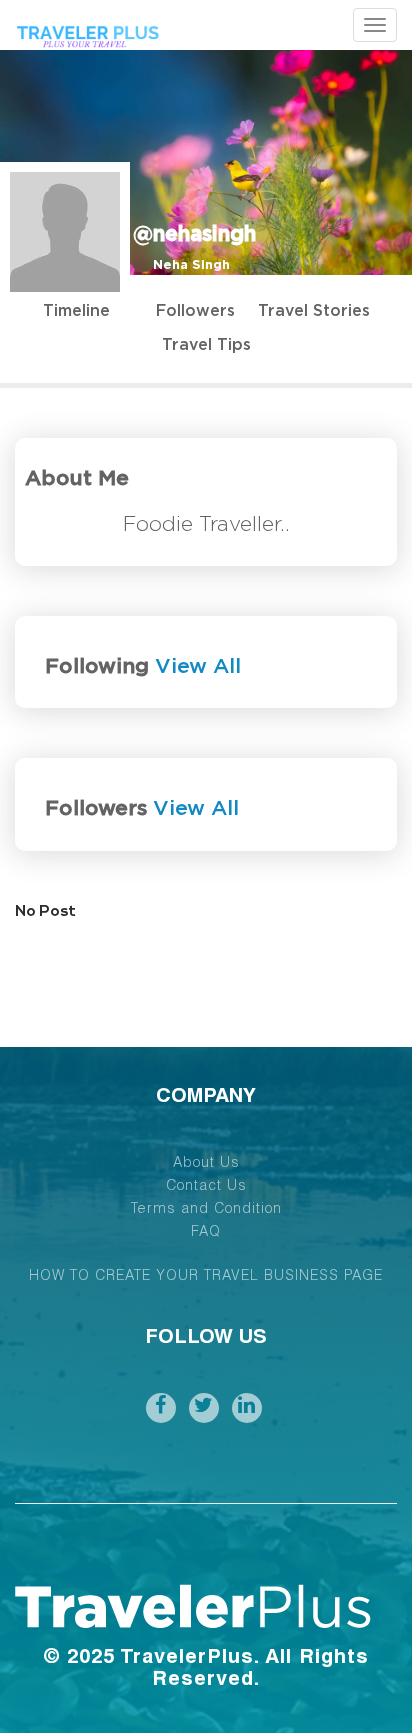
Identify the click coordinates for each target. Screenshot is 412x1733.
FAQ (206, 1233)
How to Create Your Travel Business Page (206, 1277)
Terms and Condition (206, 1210)
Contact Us (206, 1187)
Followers (195, 311)
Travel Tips (206, 345)
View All (198, 666)
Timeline (76, 311)
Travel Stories (314, 311)
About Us (206, 1164)
